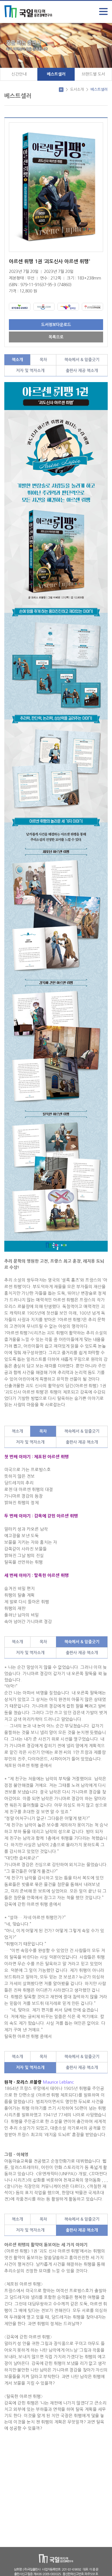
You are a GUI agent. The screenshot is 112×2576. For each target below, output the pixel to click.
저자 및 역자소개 (30, 371)
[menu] (103, 11)
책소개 (17, 360)
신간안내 (19, 74)
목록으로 (56, 337)
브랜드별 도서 (93, 74)
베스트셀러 (56, 74)
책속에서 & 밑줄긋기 (82, 360)
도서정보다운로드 (56, 325)
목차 (43, 360)
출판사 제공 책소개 (82, 371)
